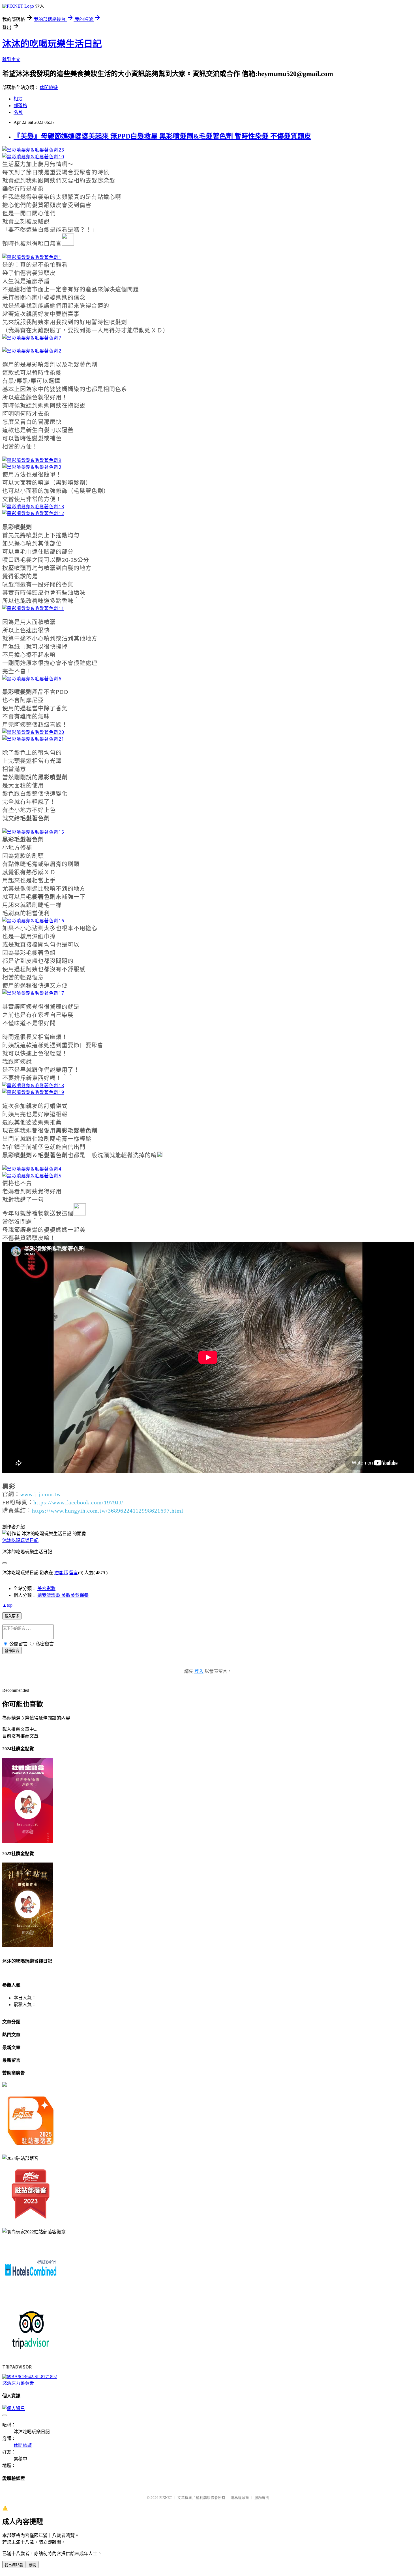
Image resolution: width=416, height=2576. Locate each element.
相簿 (18, 99)
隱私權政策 (240, 2498)
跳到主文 (11, 60)
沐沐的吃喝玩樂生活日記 (52, 44)
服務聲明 (262, 2498)
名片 (18, 112)
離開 (33, 2565)
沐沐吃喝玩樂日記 (20, 1540)
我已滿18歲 (14, 2565)
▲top (7, 1605)
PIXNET (166, 2498)
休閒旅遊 (49, 87)
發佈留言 (12, 1651)
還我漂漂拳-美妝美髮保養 (63, 1595)
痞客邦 (61, 1573)
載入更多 (12, 1616)
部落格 (20, 106)
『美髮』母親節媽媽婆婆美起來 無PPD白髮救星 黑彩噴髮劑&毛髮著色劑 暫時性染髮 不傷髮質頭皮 (162, 136)
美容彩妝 (46, 1588)
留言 (74, 1573)
